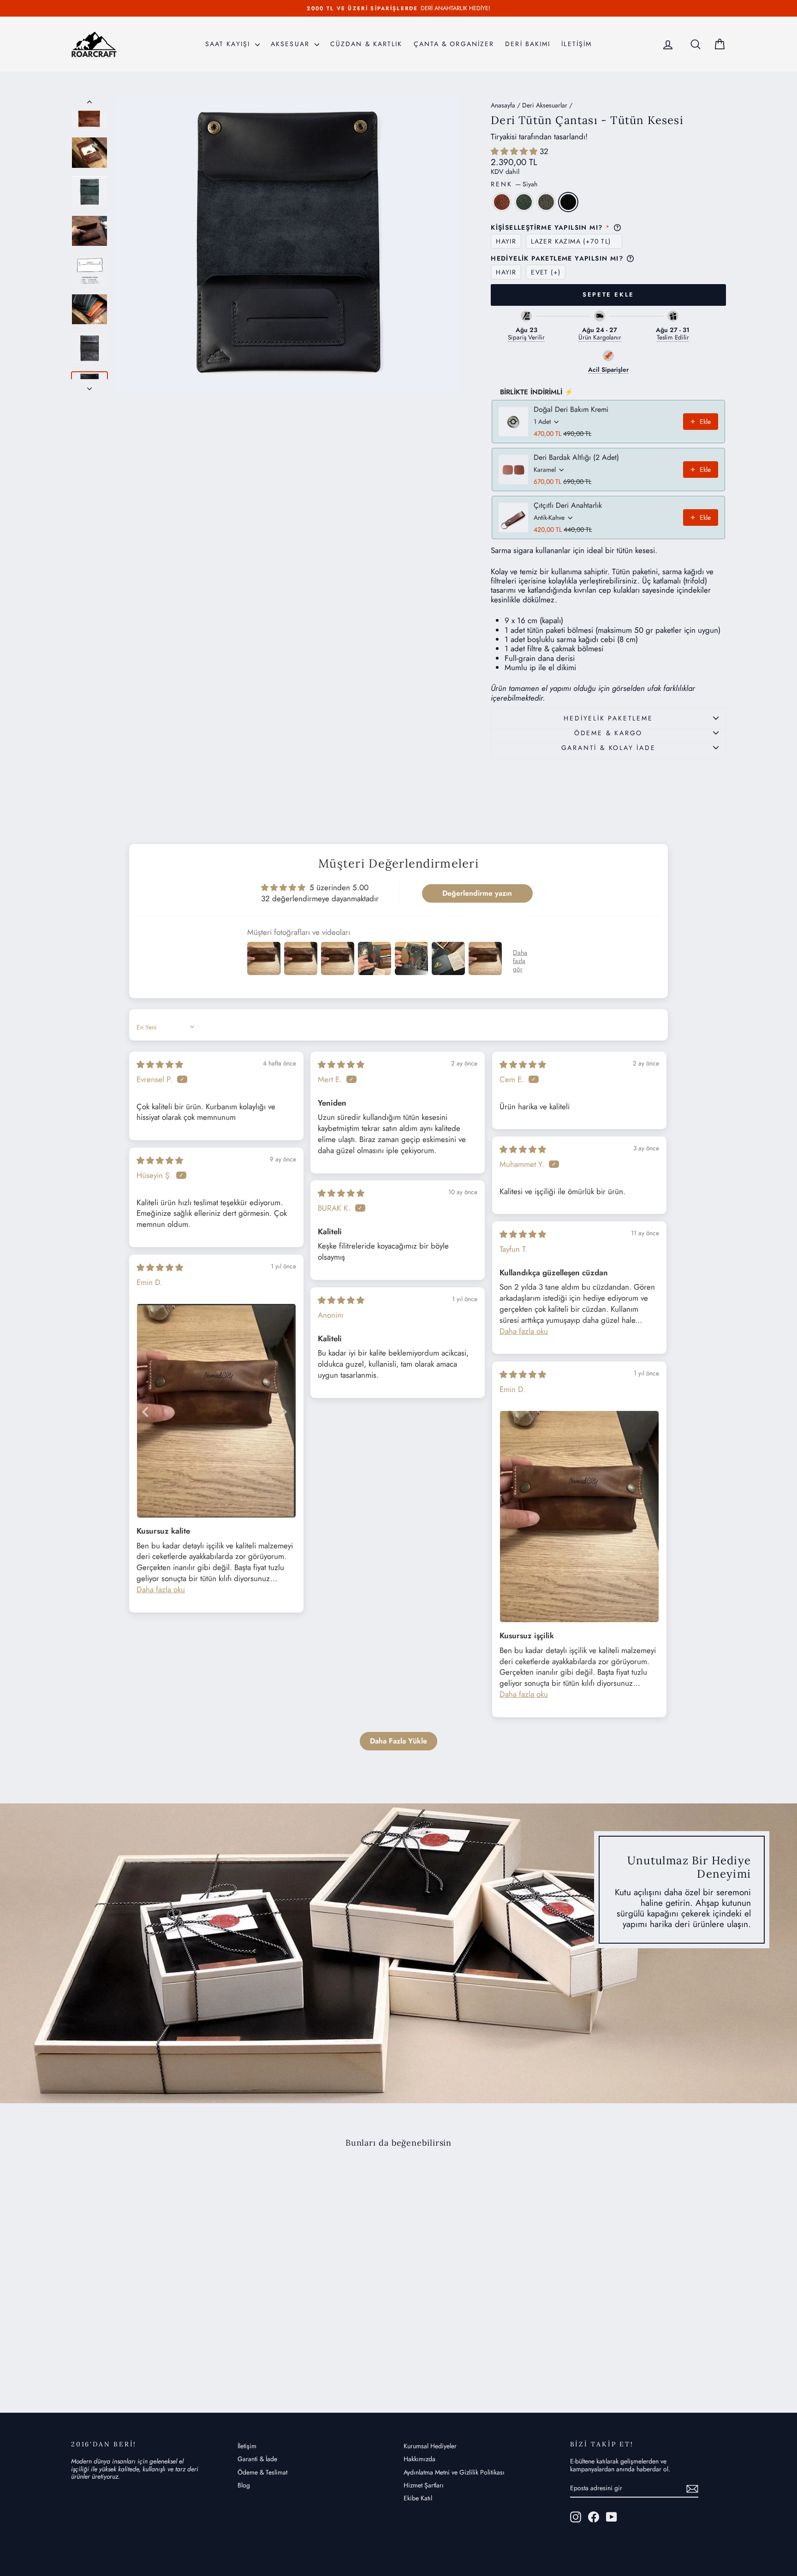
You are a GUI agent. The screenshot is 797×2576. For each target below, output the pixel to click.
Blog (244, 2485)
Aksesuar (291, 44)
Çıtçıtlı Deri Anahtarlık (568, 506)
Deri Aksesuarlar (545, 105)
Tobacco (502, 202)
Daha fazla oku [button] (524, 1331)
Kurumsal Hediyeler (430, 2446)
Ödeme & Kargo (608, 733)
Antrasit (546, 202)
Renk (514, 184)
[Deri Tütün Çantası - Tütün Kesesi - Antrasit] (155, 2358)
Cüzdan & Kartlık (366, 44)
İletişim (247, 2446)
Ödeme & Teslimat (262, 2472)
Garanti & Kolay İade (609, 748)
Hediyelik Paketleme (608, 718)
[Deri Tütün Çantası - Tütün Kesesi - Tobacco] (130, 2358)
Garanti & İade (257, 2459)
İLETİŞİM (577, 44)
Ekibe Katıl (418, 2498)
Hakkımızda (419, 2459)
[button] (515, 151)
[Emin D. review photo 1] (216, 1411)
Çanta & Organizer (454, 44)
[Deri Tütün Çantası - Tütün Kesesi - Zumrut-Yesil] (143, 2358)
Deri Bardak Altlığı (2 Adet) (576, 458)
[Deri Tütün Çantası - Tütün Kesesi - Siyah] (168, 2358)
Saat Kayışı (229, 44)
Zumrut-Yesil (524, 202)
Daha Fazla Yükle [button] (398, 1741)
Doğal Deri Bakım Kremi (571, 410)
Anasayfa (503, 105)
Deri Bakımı (528, 44)
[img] (160, 1065)
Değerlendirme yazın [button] (477, 893)
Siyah (568, 202)
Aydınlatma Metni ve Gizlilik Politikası (454, 2472)
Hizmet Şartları (424, 2485)
